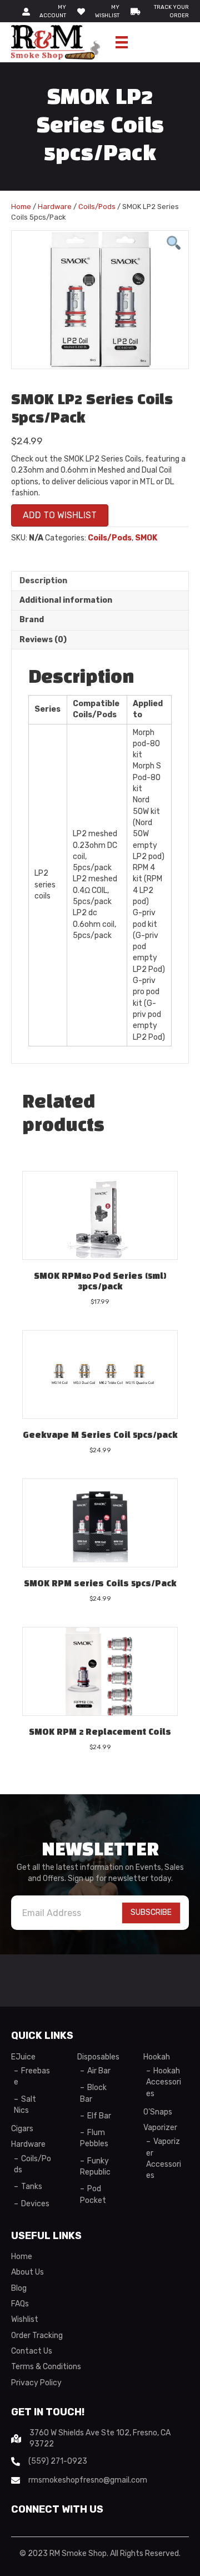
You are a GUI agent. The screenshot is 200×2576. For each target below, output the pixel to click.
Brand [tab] (32, 620)
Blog (19, 2288)
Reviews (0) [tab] (43, 640)
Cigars (22, 2129)
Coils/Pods (97, 207)
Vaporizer (160, 2128)
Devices (35, 2204)
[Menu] (122, 42)
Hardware (55, 207)
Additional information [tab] (66, 600)
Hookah (157, 2057)
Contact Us (32, 2351)
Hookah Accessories (164, 2082)
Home (21, 207)
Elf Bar (99, 2116)
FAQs (20, 2304)
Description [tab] (43, 581)
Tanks (32, 2187)
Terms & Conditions (46, 2367)
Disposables (98, 2057)
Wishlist (25, 2319)
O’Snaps (158, 2112)
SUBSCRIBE (151, 1912)
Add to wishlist (60, 515)
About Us (27, 2272)
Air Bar (99, 2071)
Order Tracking (37, 2336)
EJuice (23, 2057)
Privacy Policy (36, 2383)
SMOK (146, 538)
